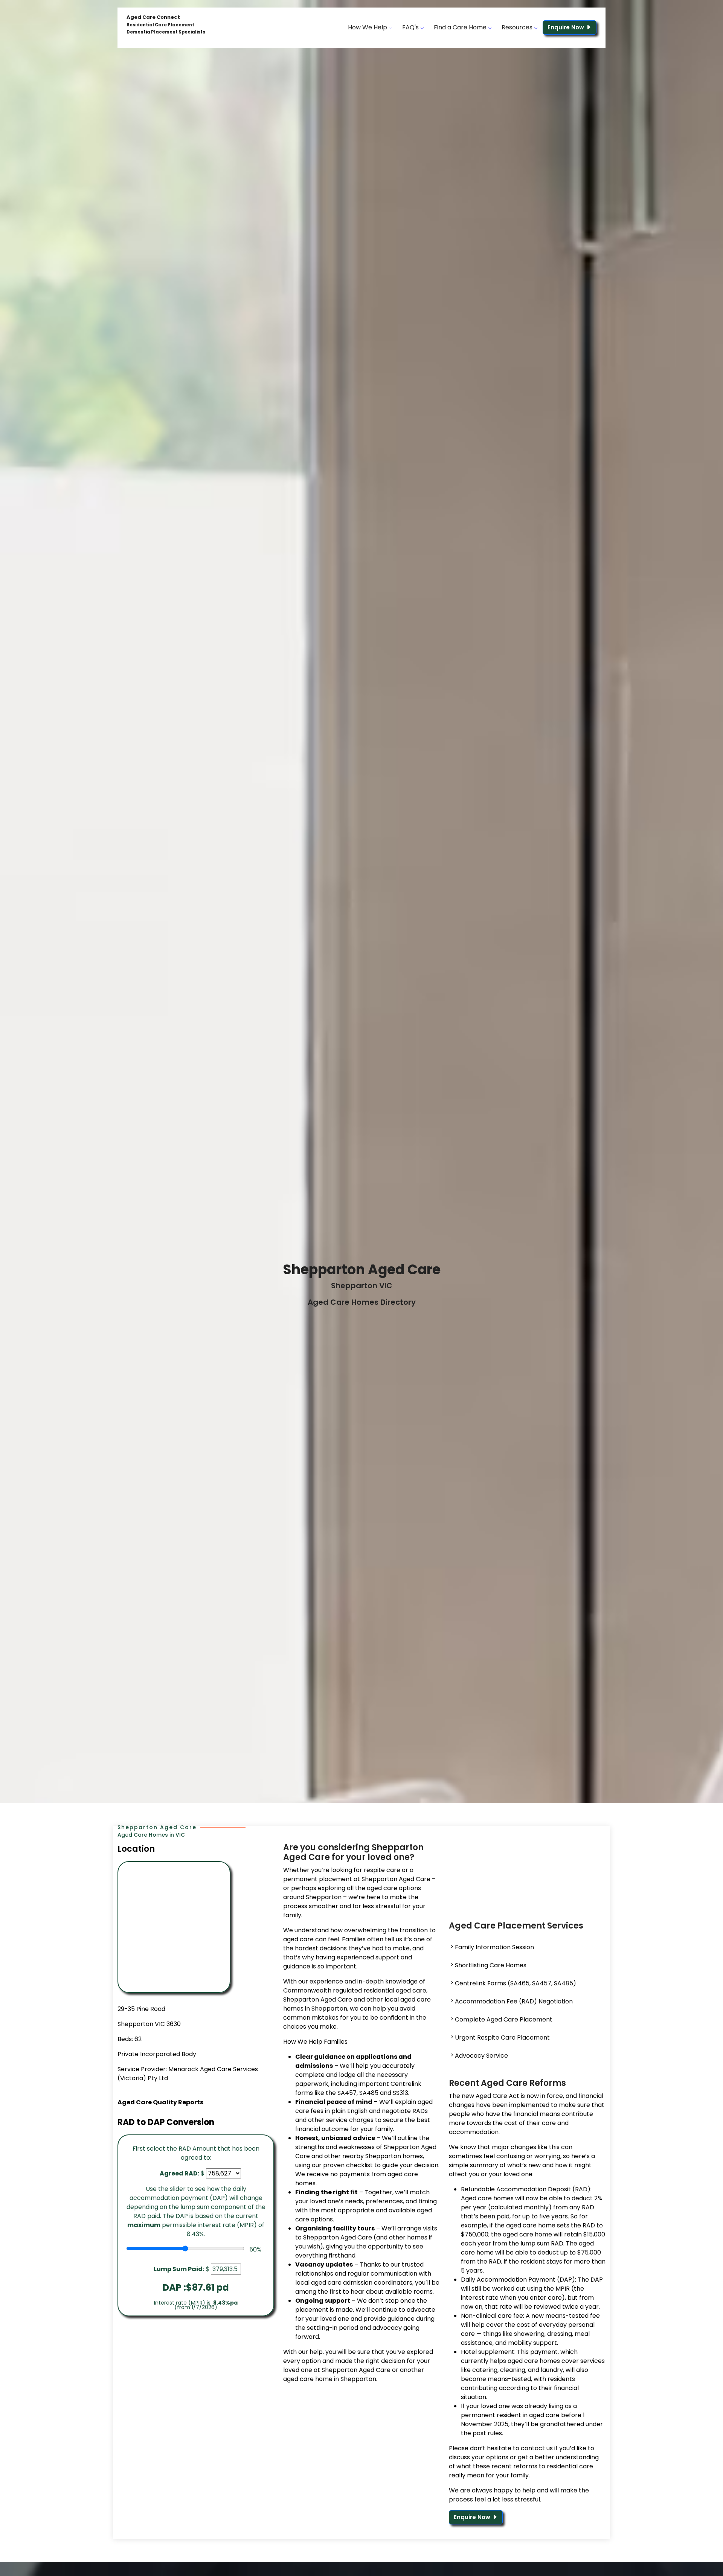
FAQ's (411, 27)
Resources (518, 27)
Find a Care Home (461, 27)
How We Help (368, 27)
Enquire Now (567, 27)
